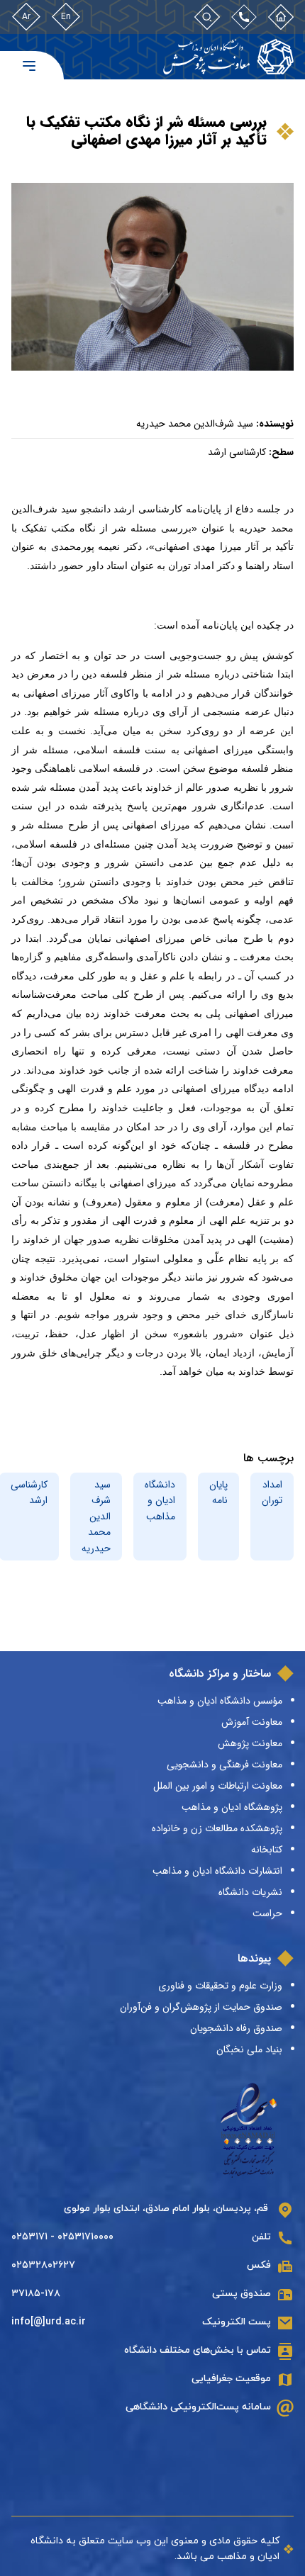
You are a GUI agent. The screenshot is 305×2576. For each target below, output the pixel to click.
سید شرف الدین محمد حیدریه (96, 1517)
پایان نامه (218, 1492)
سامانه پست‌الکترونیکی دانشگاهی (198, 2407)
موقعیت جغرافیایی (231, 2379)
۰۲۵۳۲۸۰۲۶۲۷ (43, 2265)
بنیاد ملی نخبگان (249, 2049)
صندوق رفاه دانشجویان (236, 2028)
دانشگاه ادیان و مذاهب (160, 1501)
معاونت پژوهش (250, 1743)
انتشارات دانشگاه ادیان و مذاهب (217, 1871)
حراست (267, 1913)
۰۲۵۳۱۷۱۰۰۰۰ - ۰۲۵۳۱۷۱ (62, 2237)
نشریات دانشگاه (250, 1892)
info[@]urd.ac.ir (49, 2322)
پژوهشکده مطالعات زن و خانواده (217, 1828)
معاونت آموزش (252, 1722)
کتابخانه (267, 1850)
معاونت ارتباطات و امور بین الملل (218, 1786)
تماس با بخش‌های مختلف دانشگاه (198, 2350)
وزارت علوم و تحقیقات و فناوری (220, 1986)
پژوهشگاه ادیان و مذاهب (232, 1807)
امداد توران (272, 1492)
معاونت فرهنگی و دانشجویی (224, 1765)
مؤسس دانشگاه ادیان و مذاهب (220, 1701)
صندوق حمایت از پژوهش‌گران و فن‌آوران (201, 2007)
